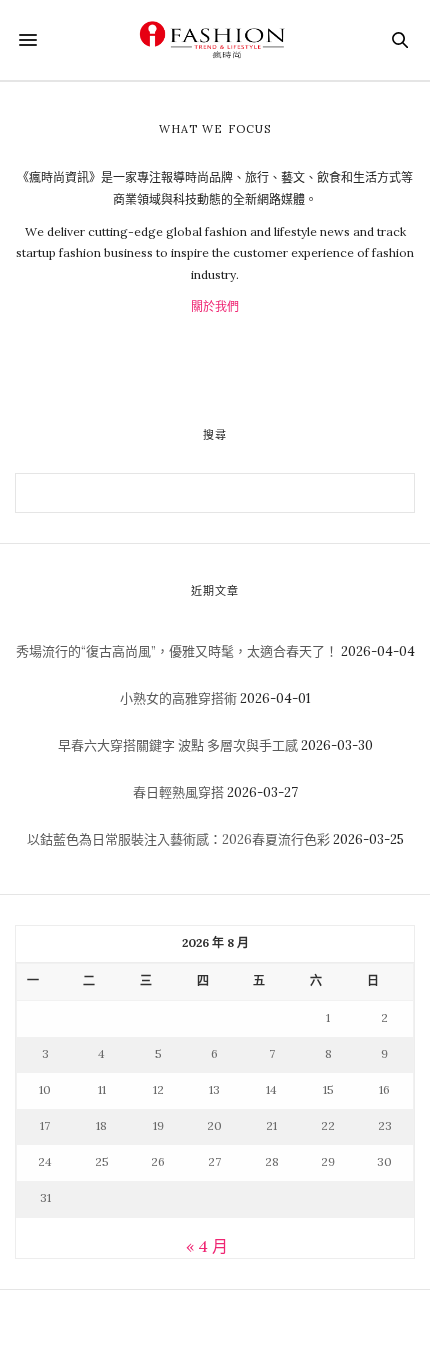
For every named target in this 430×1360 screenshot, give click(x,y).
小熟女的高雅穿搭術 (178, 698)
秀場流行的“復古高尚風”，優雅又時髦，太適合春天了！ (177, 651)
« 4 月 (207, 1246)
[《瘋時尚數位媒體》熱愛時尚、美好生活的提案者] (215, 40)
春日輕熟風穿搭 (178, 792)
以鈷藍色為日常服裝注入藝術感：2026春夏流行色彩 (178, 839)
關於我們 (215, 306)
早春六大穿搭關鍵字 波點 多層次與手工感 (178, 745)
